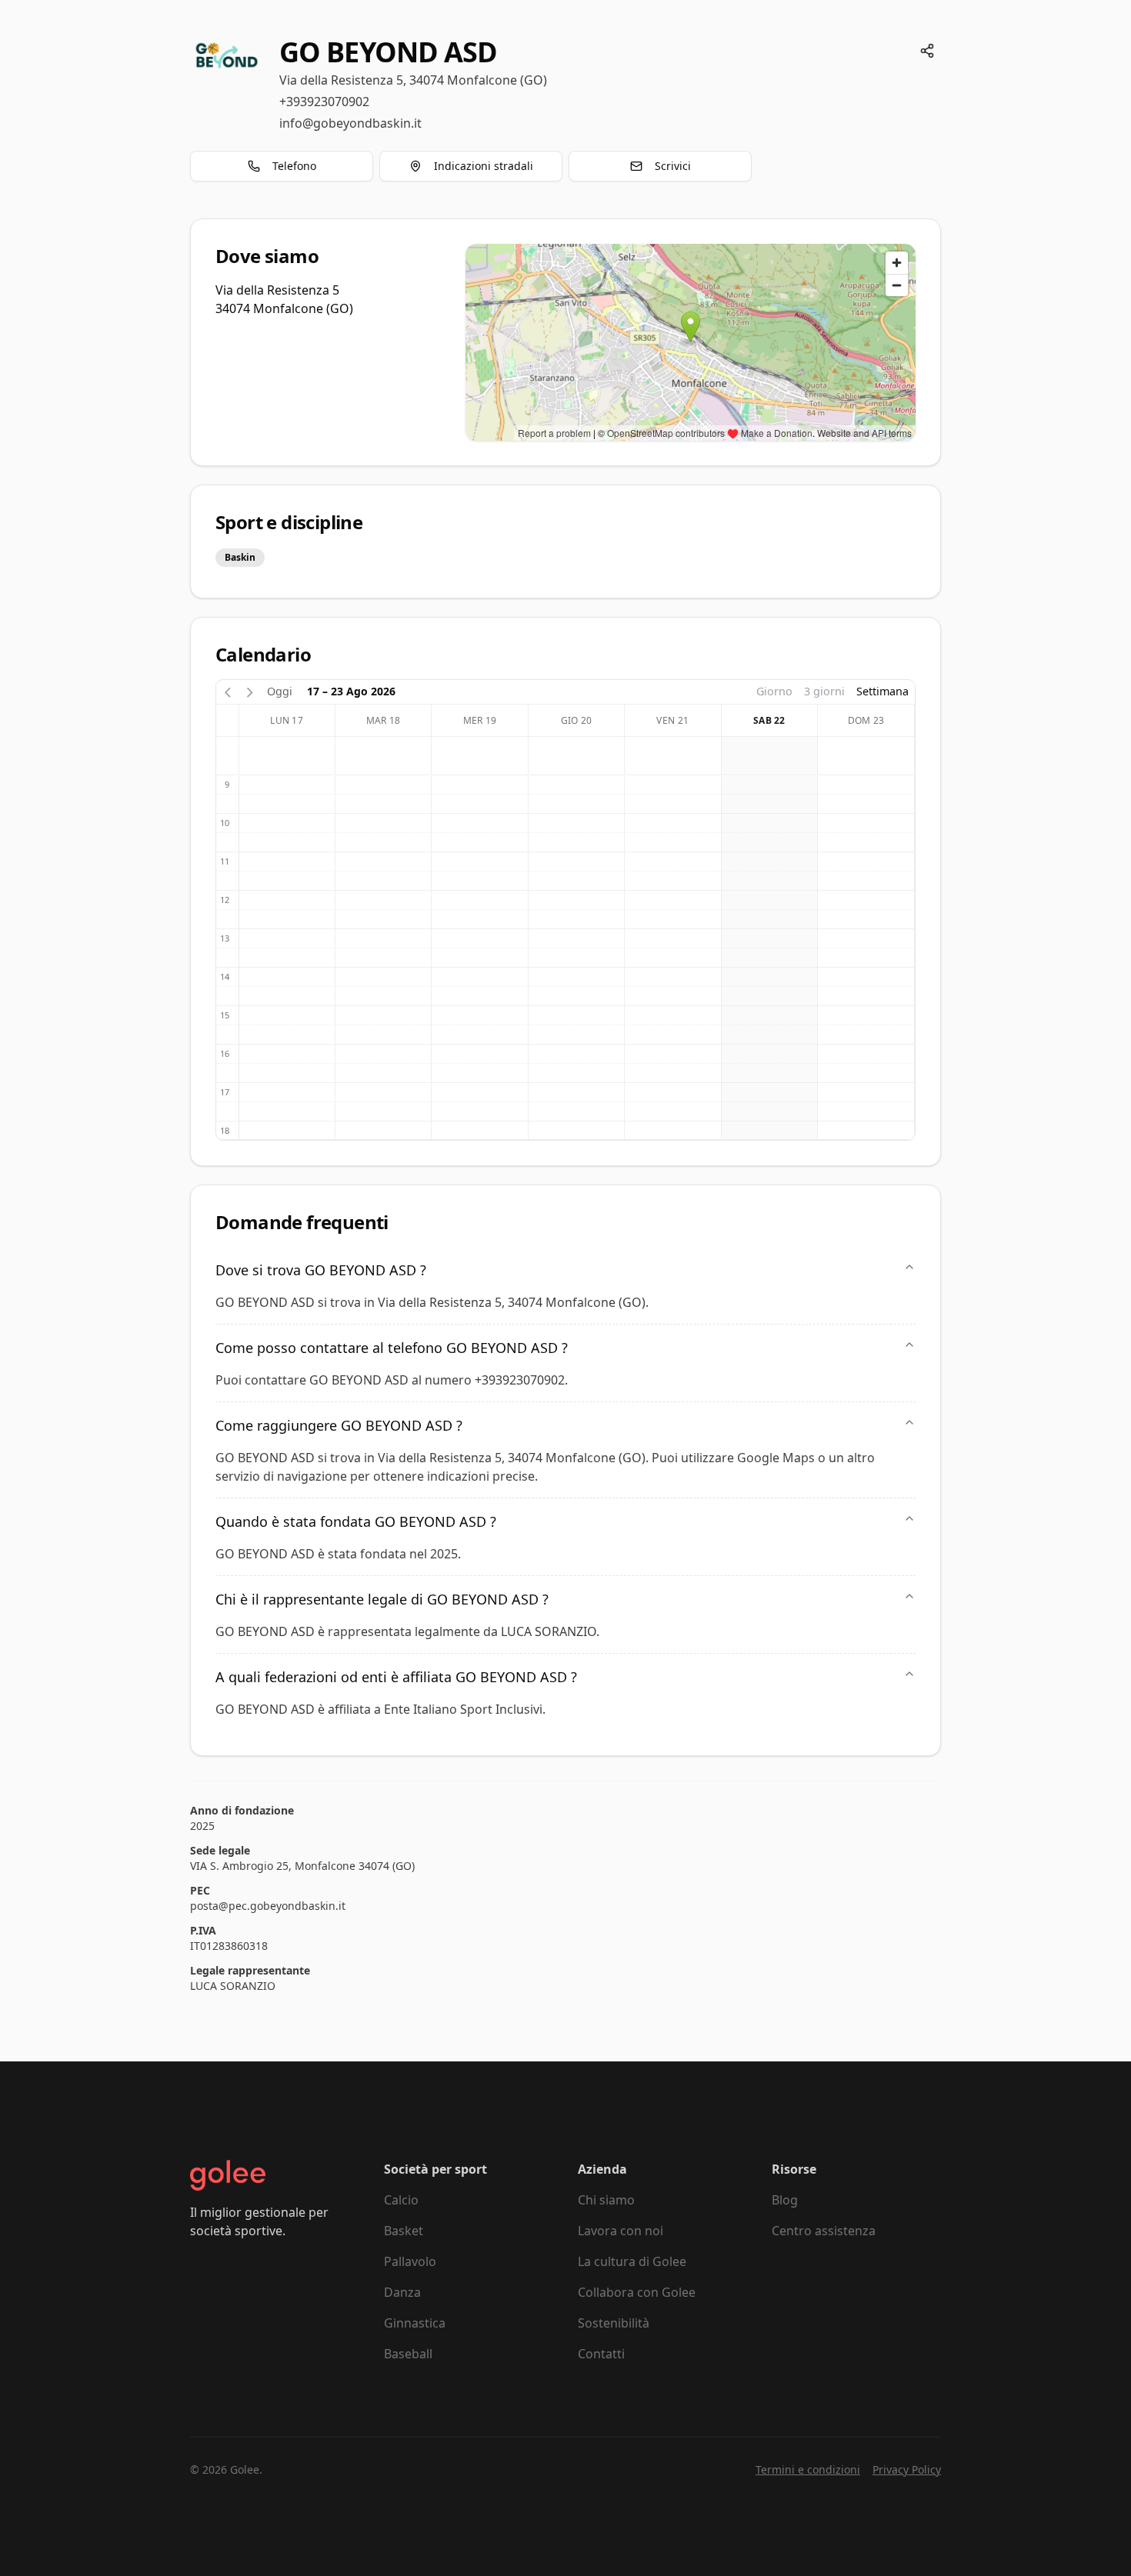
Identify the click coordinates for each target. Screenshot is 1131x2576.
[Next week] (250, 691)
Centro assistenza (824, 2231)
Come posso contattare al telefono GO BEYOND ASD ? (392, 1348)
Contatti (601, 2354)
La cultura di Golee (632, 2261)
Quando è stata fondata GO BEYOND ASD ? (356, 1521)
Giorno (774, 691)
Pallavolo (410, 2261)
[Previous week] (228, 691)
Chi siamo (606, 2200)
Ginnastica (415, 2323)
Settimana (882, 691)
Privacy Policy (907, 2469)
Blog (785, 2200)
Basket (404, 2231)
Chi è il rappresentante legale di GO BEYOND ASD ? (382, 1599)
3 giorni (824, 691)
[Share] (927, 51)
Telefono (294, 166)
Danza (402, 2292)
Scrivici (673, 166)
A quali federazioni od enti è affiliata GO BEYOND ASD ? (396, 1677)
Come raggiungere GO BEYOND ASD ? (339, 1425)
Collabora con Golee (637, 2292)
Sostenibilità (614, 2323)
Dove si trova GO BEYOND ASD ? (321, 1270)
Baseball (408, 2354)
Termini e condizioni (808, 2469)
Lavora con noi (621, 2231)
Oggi (280, 691)
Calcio (401, 2200)
